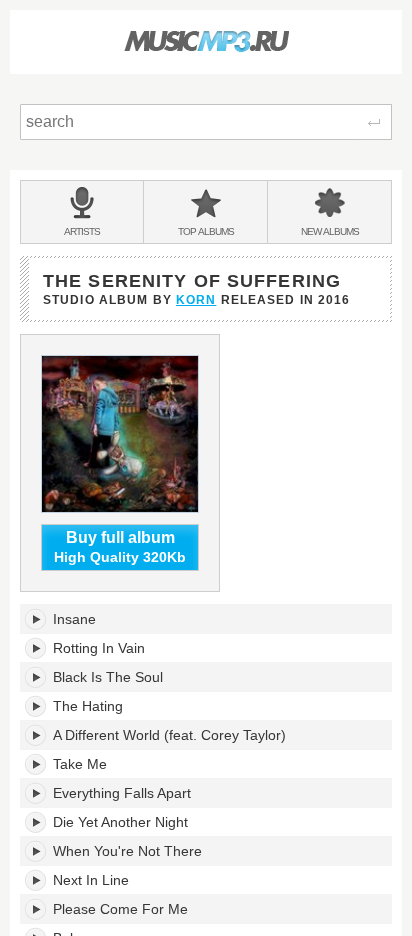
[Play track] (36, 619)
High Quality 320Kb (120, 547)
